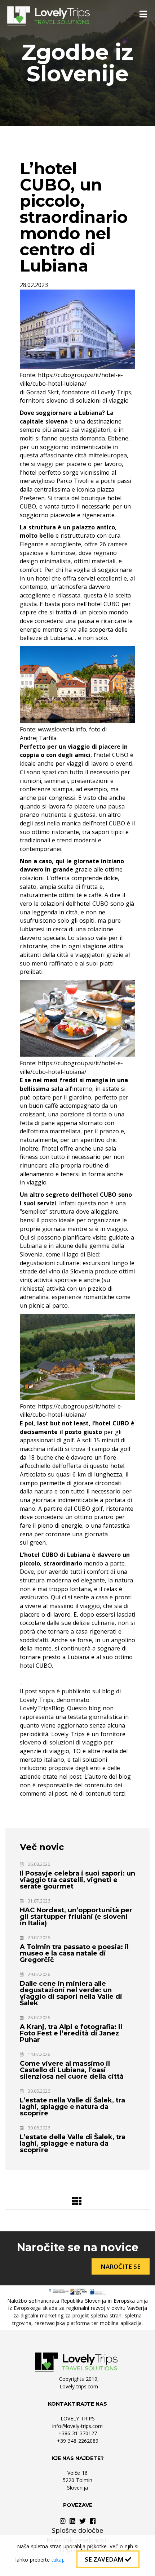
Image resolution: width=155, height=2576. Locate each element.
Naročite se (121, 2266)
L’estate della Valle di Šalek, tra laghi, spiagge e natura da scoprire (73, 2143)
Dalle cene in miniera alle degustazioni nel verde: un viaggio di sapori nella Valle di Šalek (71, 1993)
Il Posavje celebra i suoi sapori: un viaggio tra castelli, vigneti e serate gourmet (77, 1880)
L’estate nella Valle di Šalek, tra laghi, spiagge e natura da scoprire (72, 2107)
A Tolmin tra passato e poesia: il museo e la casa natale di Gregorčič (74, 1953)
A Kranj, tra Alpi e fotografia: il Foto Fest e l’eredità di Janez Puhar (71, 2033)
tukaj (57, 2560)
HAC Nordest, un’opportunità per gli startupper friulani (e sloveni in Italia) (76, 1917)
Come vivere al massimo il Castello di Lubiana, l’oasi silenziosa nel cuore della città (72, 2070)
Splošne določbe (77, 2530)
